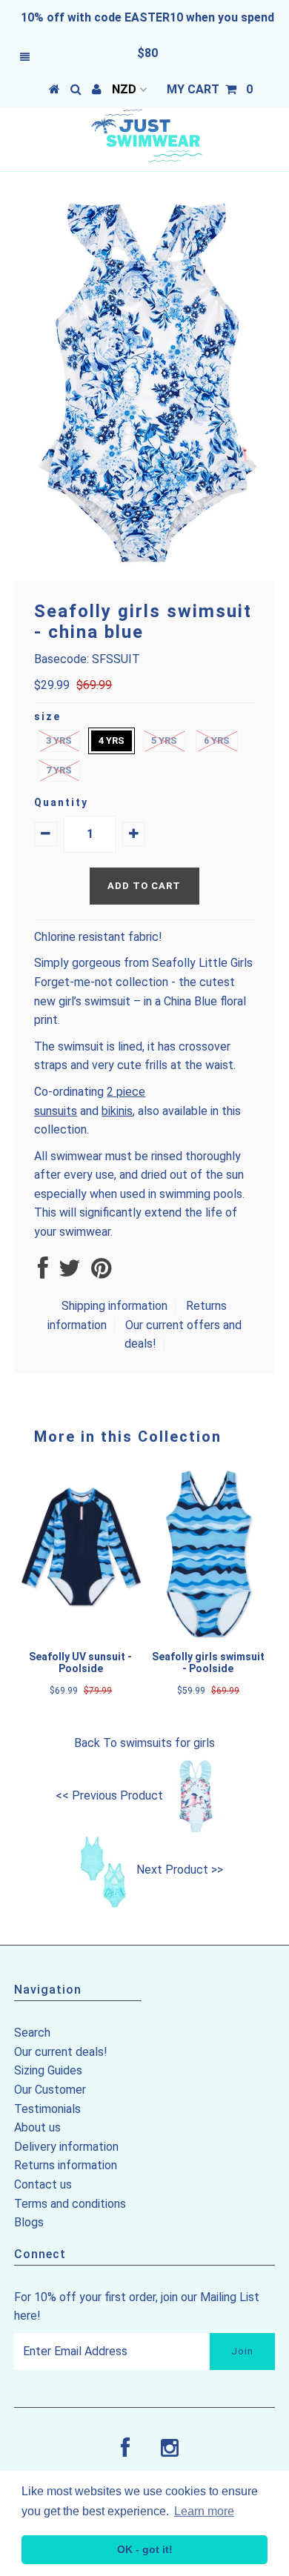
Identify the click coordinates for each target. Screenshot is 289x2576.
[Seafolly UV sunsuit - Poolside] (81, 1634)
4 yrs (112, 740)
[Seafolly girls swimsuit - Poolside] (208, 1634)
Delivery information (66, 2147)
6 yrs (217, 740)
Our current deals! (61, 2052)
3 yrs (59, 740)
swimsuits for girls (167, 1743)
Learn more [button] (204, 2511)
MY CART (210, 89)
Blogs (29, 2222)
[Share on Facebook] (43, 1272)
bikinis (117, 1111)
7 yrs (59, 770)
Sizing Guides (48, 2070)
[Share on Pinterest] (101, 1272)
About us (37, 2127)
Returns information (66, 2165)
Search (32, 2033)
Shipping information (114, 1306)
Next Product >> (180, 1870)
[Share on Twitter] (70, 1272)
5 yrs (164, 740)
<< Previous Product (109, 1795)
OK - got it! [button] (145, 2549)
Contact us (43, 2184)
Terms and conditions (70, 2204)
